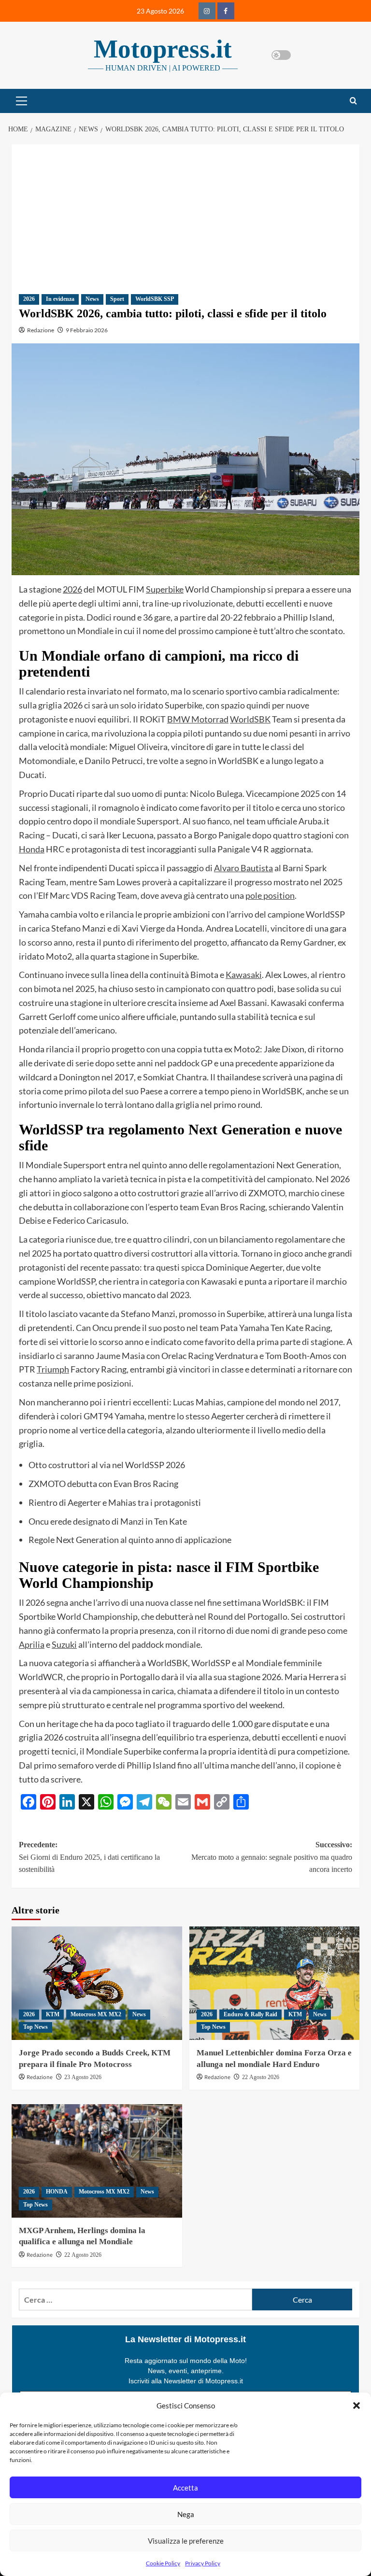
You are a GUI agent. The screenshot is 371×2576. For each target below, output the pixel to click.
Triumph (53, 1369)
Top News (36, 2027)
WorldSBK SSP (155, 299)
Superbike (165, 589)
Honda (32, 849)
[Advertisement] (185, 212)
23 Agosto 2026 (83, 2077)
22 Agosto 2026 (261, 2077)
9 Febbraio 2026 (87, 330)
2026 (29, 299)
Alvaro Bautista (243, 868)
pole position (270, 895)
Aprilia (32, 1644)
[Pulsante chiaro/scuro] (281, 55)
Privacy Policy (203, 2563)
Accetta (185, 2488)
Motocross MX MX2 (96, 2014)
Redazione (41, 330)
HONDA (57, 2192)
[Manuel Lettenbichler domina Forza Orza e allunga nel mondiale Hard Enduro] (275, 1983)
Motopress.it (163, 49)
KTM (53, 2014)
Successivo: (272, 1857)
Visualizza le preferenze (186, 2541)
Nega (186, 2514)
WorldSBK (250, 719)
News (92, 299)
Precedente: (89, 1857)
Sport (117, 299)
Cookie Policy (163, 2563)
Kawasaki (244, 975)
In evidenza (60, 299)
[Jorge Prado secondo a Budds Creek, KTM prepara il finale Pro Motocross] (97, 1983)
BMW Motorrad (198, 719)
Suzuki (64, 1644)
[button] (357, 2406)
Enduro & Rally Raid (250, 2014)
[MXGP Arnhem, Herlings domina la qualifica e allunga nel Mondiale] (97, 2161)
